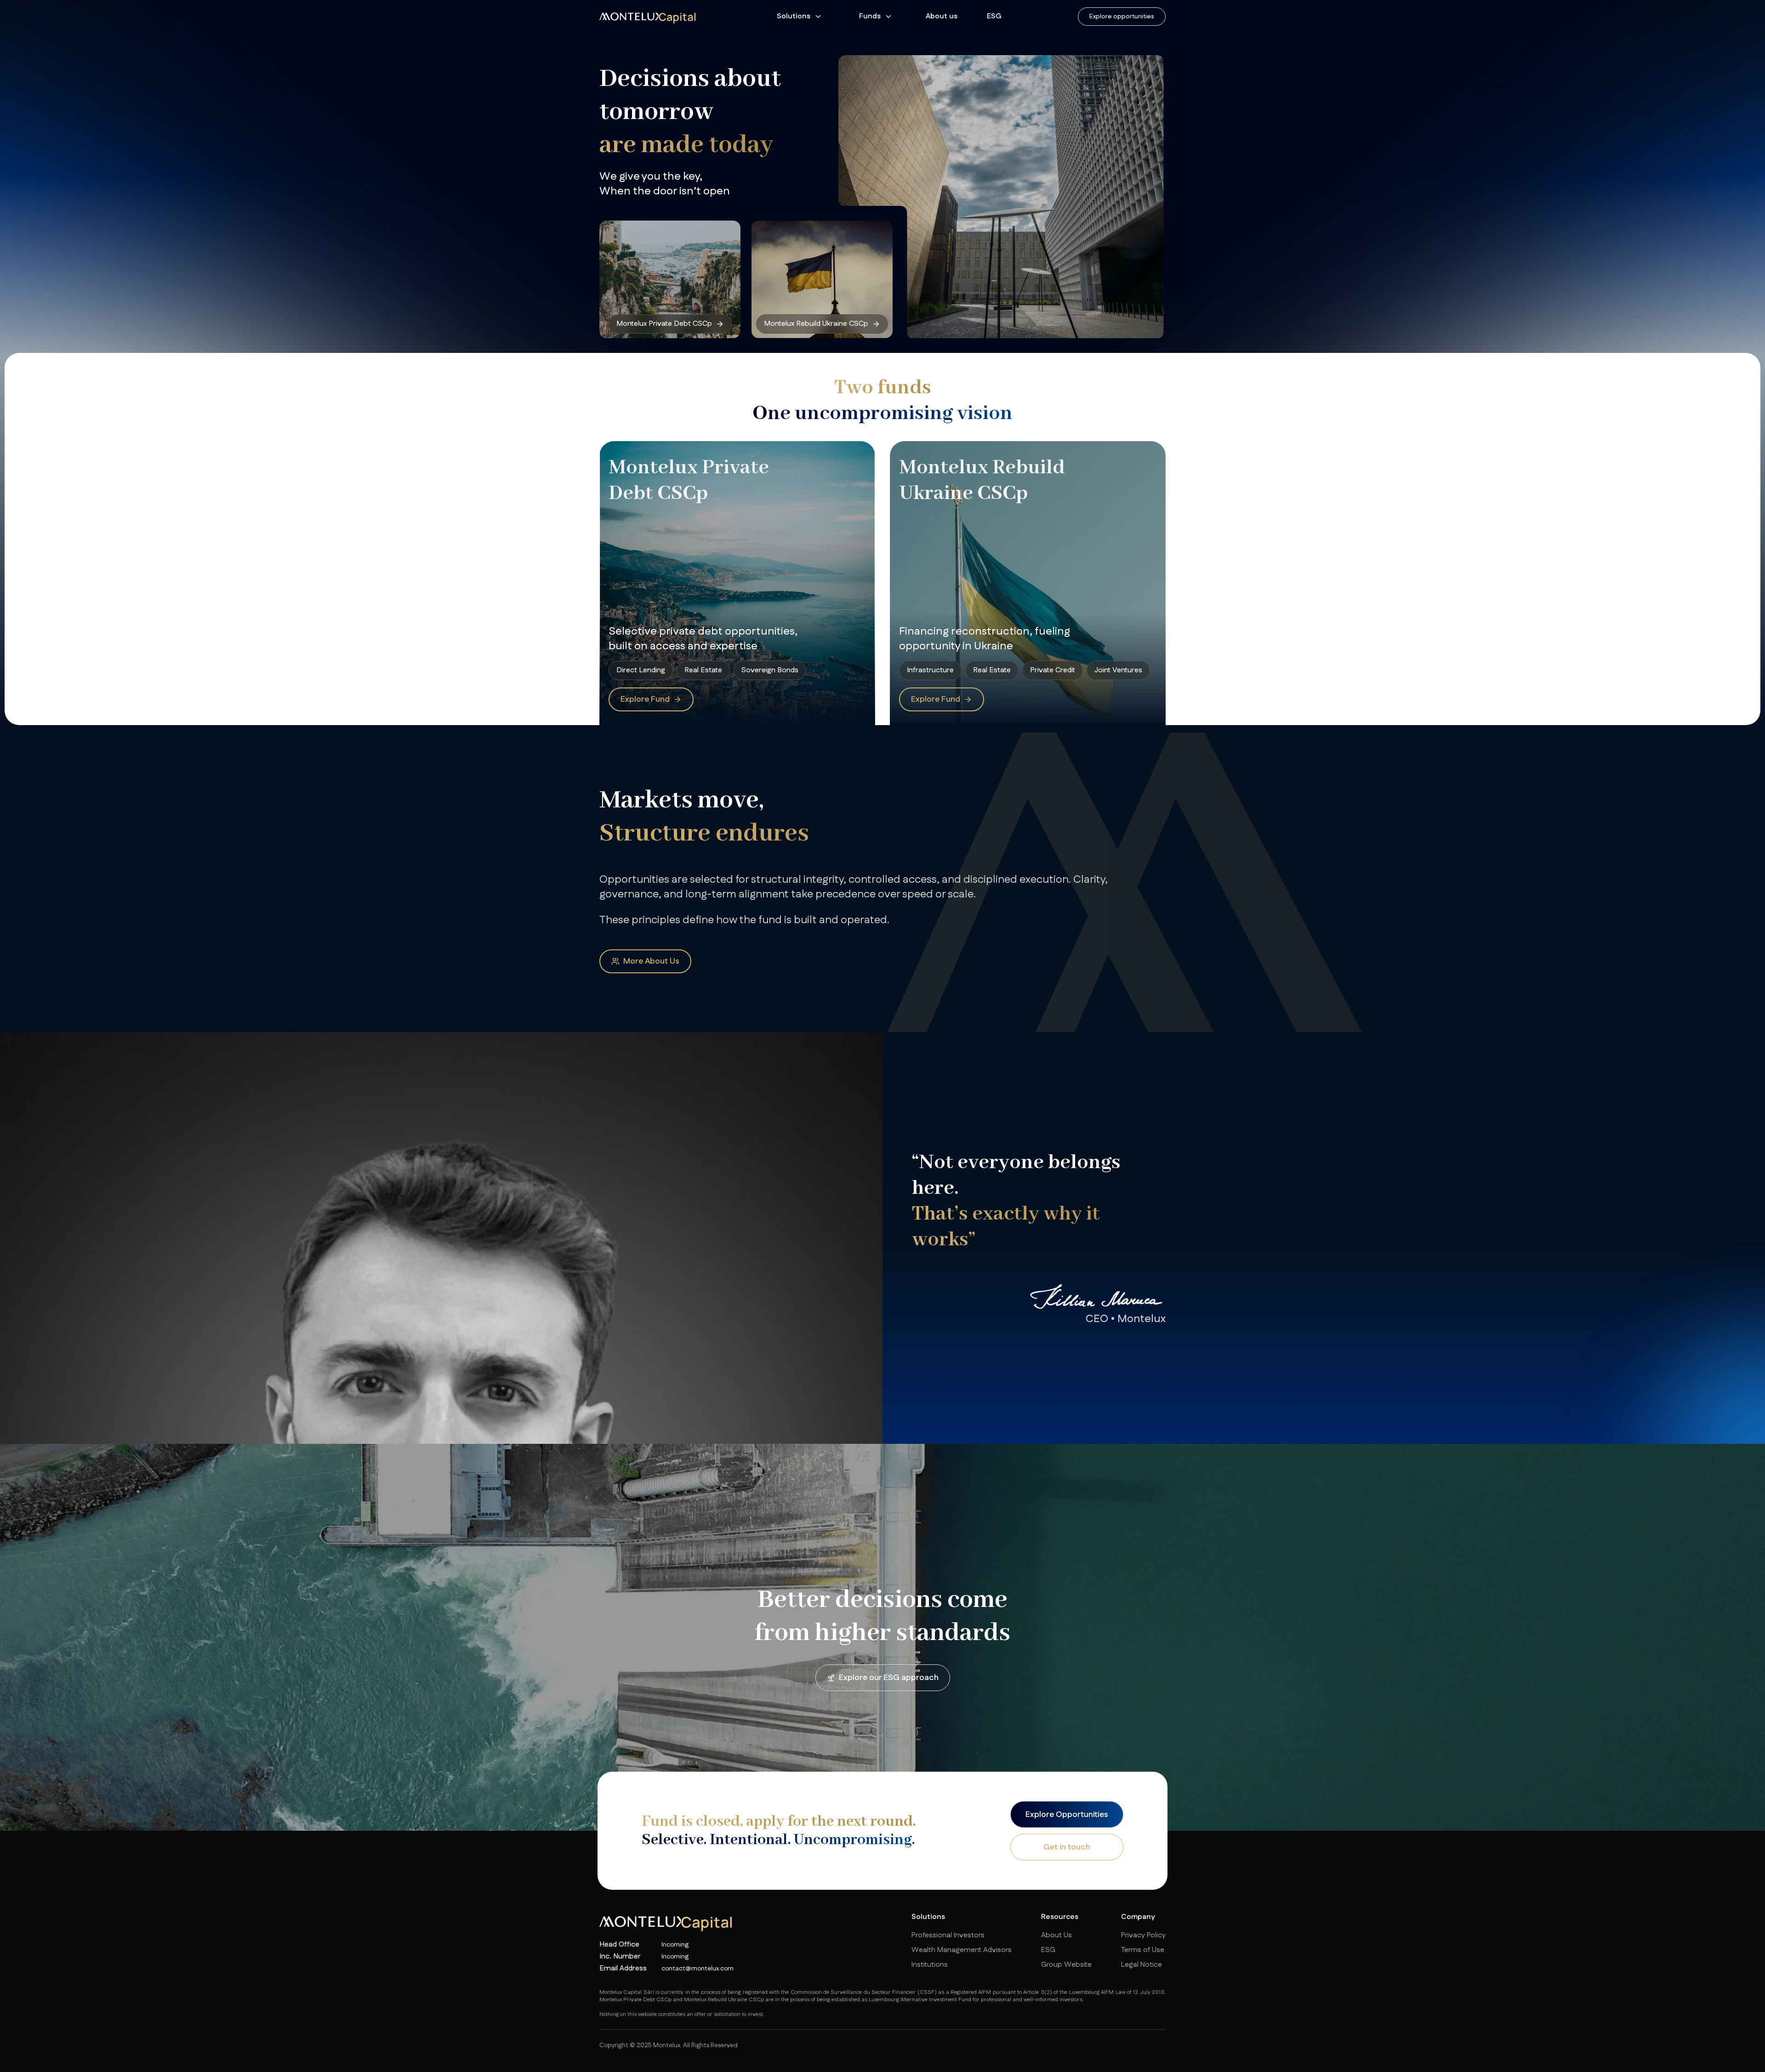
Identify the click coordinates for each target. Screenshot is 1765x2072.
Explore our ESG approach (889, 1678)
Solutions (794, 16)
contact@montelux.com (697, 1969)
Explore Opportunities (1067, 1814)
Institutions (930, 1965)
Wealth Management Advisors (962, 1950)
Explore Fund (645, 699)
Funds (870, 16)
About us (942, 16)
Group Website (1066, 1965)
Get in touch (1067, 1847)
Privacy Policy (1143, 1935)
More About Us (651, 961)
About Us (1056, 1935)
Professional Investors (948, 1935)
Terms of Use (1143, 1950)
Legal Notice (1142, 1965)
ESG (994, 16)
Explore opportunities (1122, 17)
